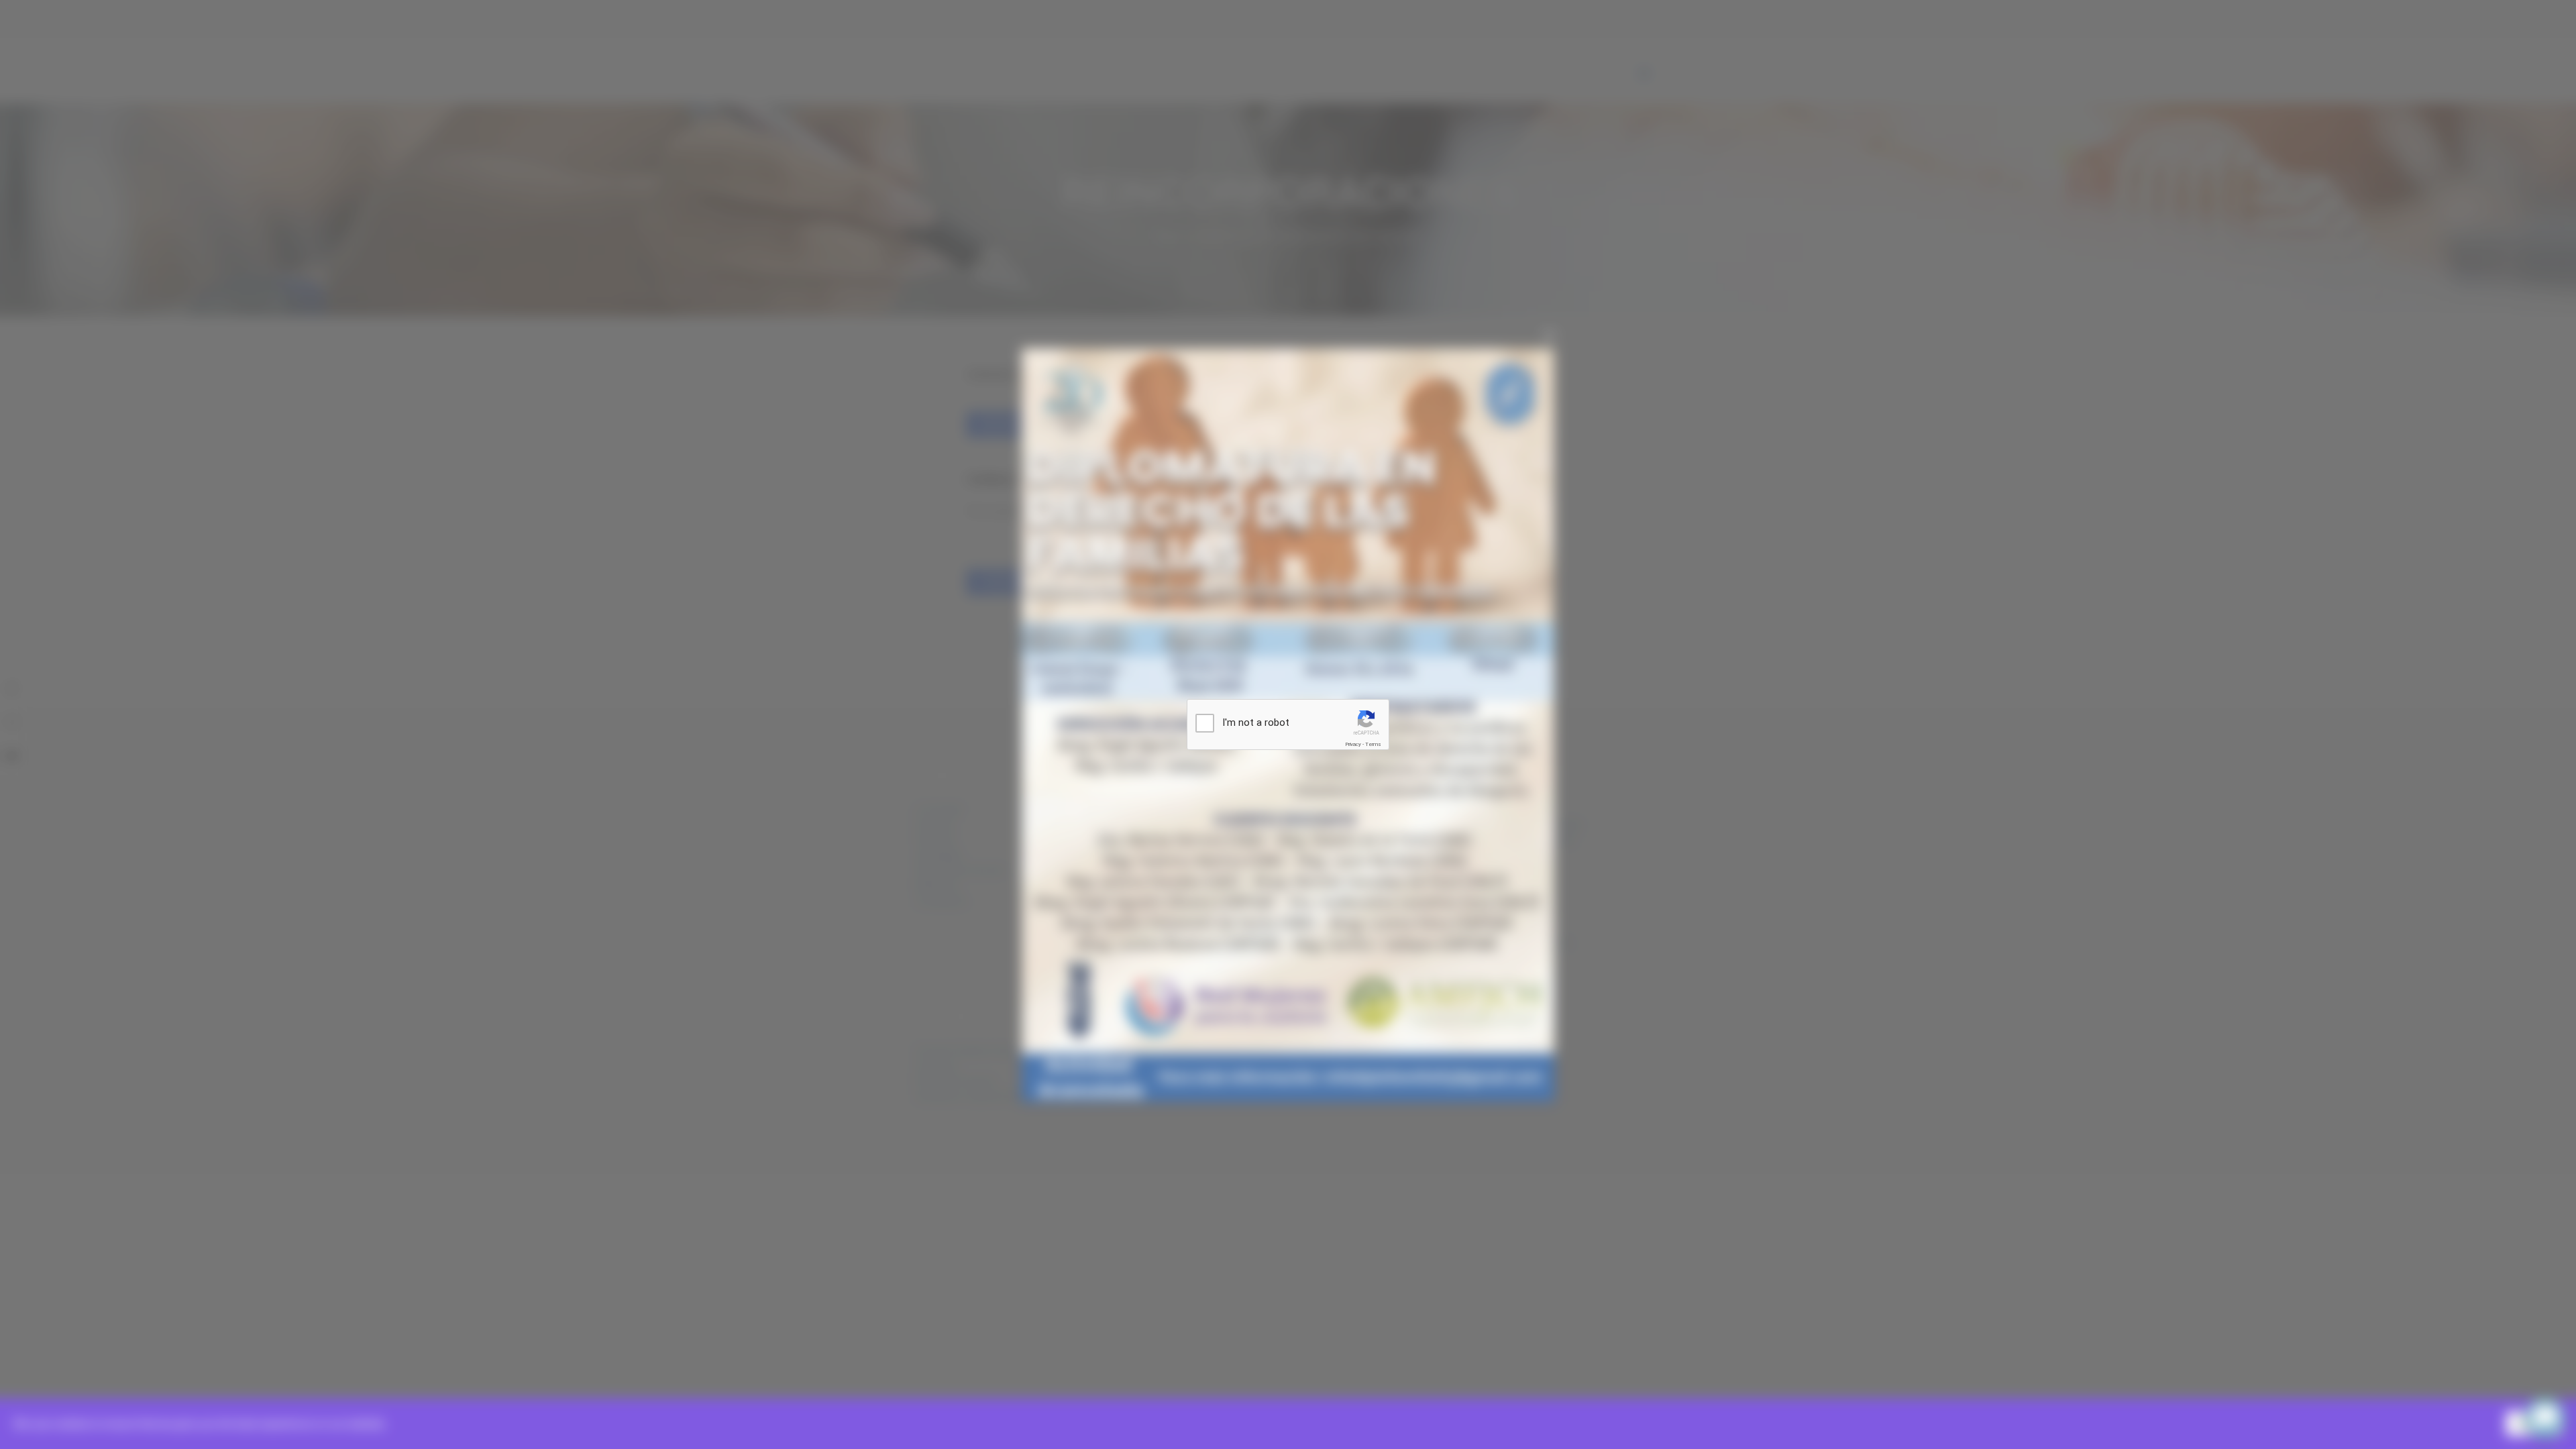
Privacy (1353, 744)
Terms (1373, 744)
